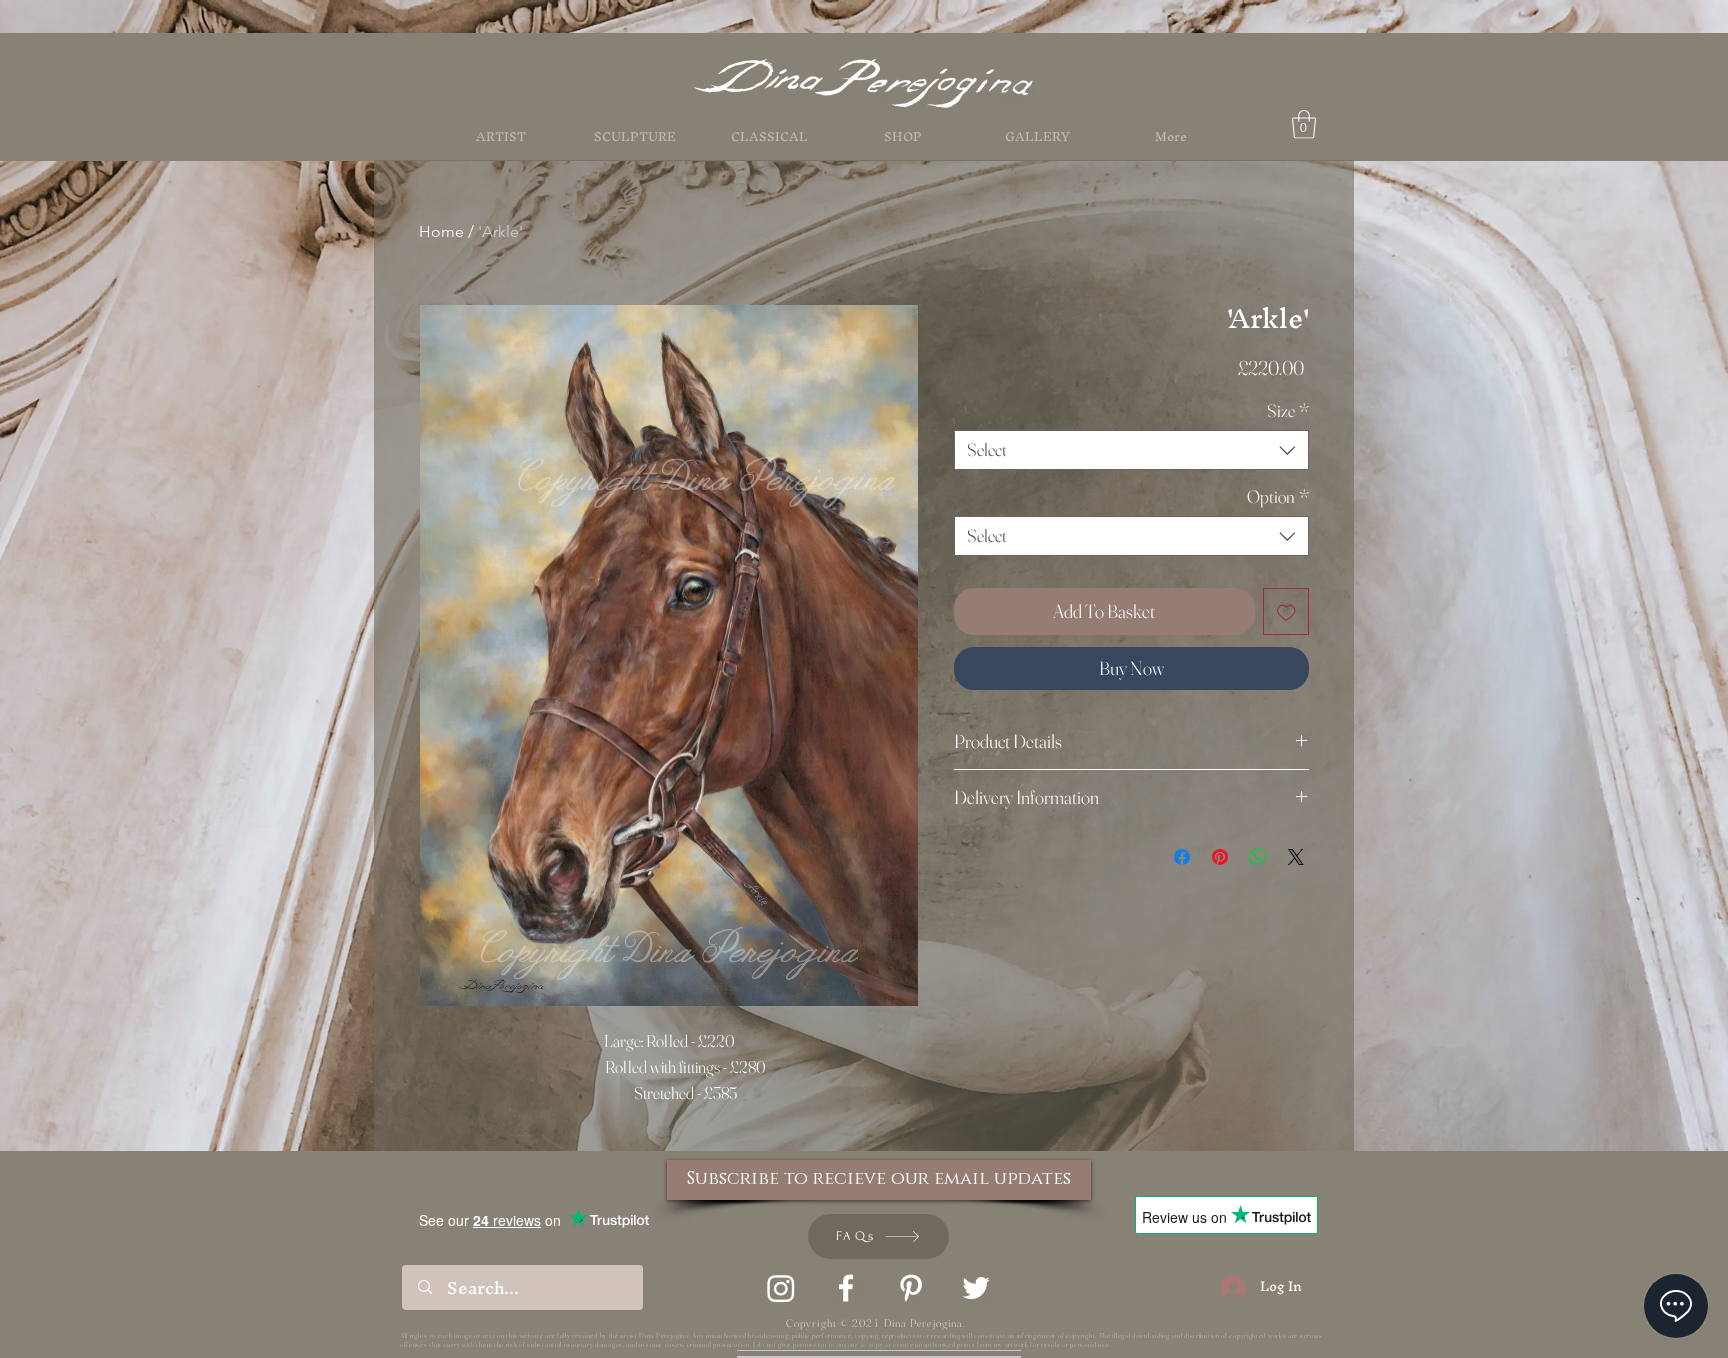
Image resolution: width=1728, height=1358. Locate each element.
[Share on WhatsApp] (1258, 857)
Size (1288, 411)
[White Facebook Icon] (846, 1288)
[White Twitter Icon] (976, 1288)
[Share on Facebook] (1182, 857)
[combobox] (1131, 450)
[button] (903, 137)
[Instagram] (781, 1288)
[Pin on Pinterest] (1220, 857)
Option (1278, 497)
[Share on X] (1296, 857)
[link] (1304, 124)
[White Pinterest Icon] (911, 1288)
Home (441, 231)
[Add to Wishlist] (1286, 611)
